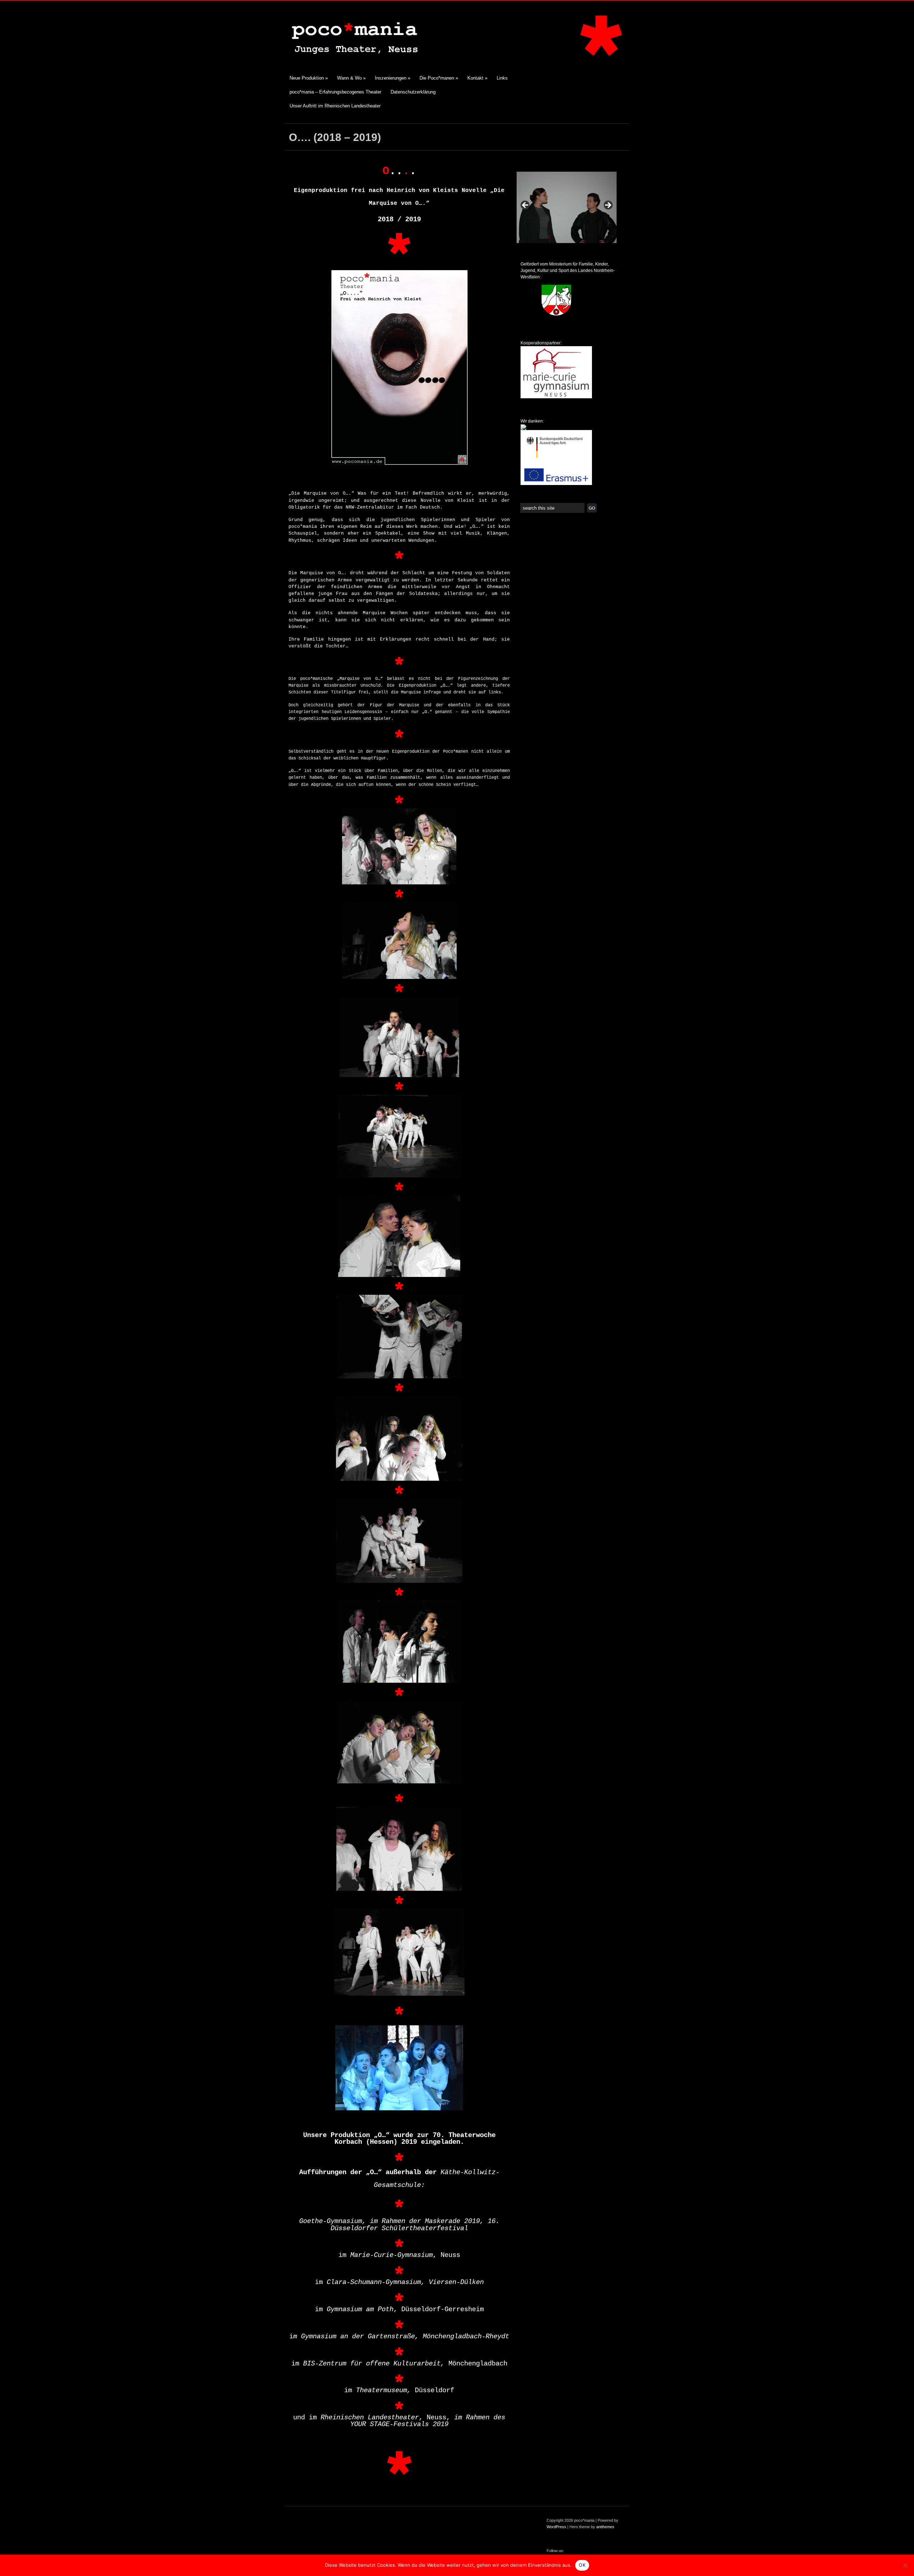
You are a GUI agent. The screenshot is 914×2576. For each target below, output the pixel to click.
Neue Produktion (309, 78)
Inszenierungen (393, 78)
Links (502, 78)
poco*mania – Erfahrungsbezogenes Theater (335, 92)
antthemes (605, 2527)
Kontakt (477, 78)
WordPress (556, 2527)
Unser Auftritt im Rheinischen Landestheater (335, 106)
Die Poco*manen (439, 78)
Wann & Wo (351, 78)
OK (582, 2565)
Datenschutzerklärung (413, 92)
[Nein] (905, 2565)
